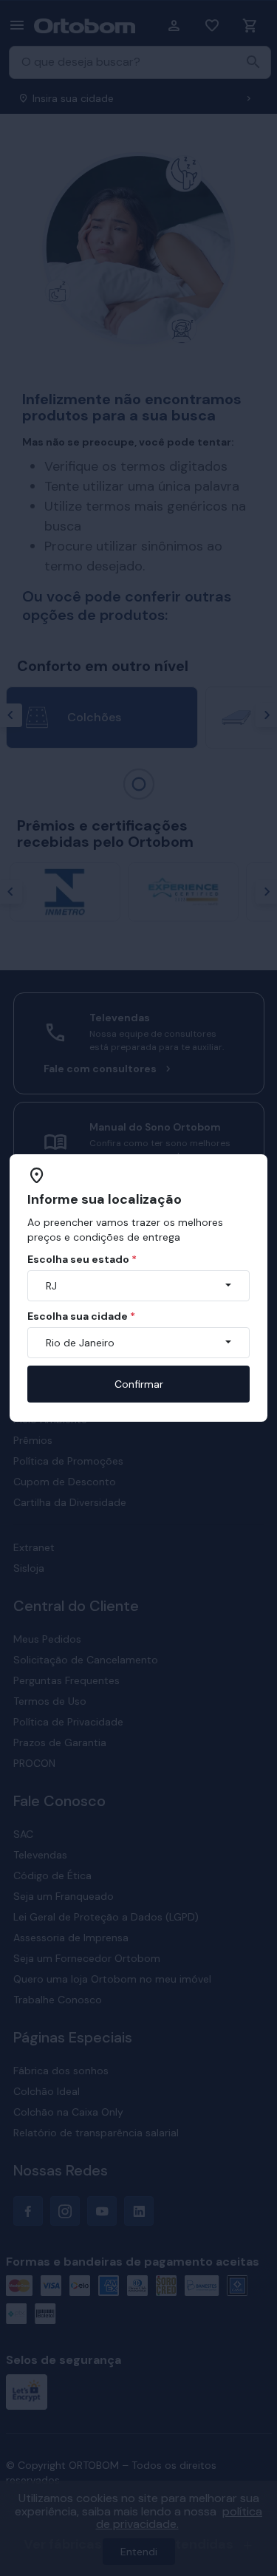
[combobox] (138, 1286)
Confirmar (139, 1384)
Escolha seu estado (82, 1259)
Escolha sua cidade (81, 1316)
